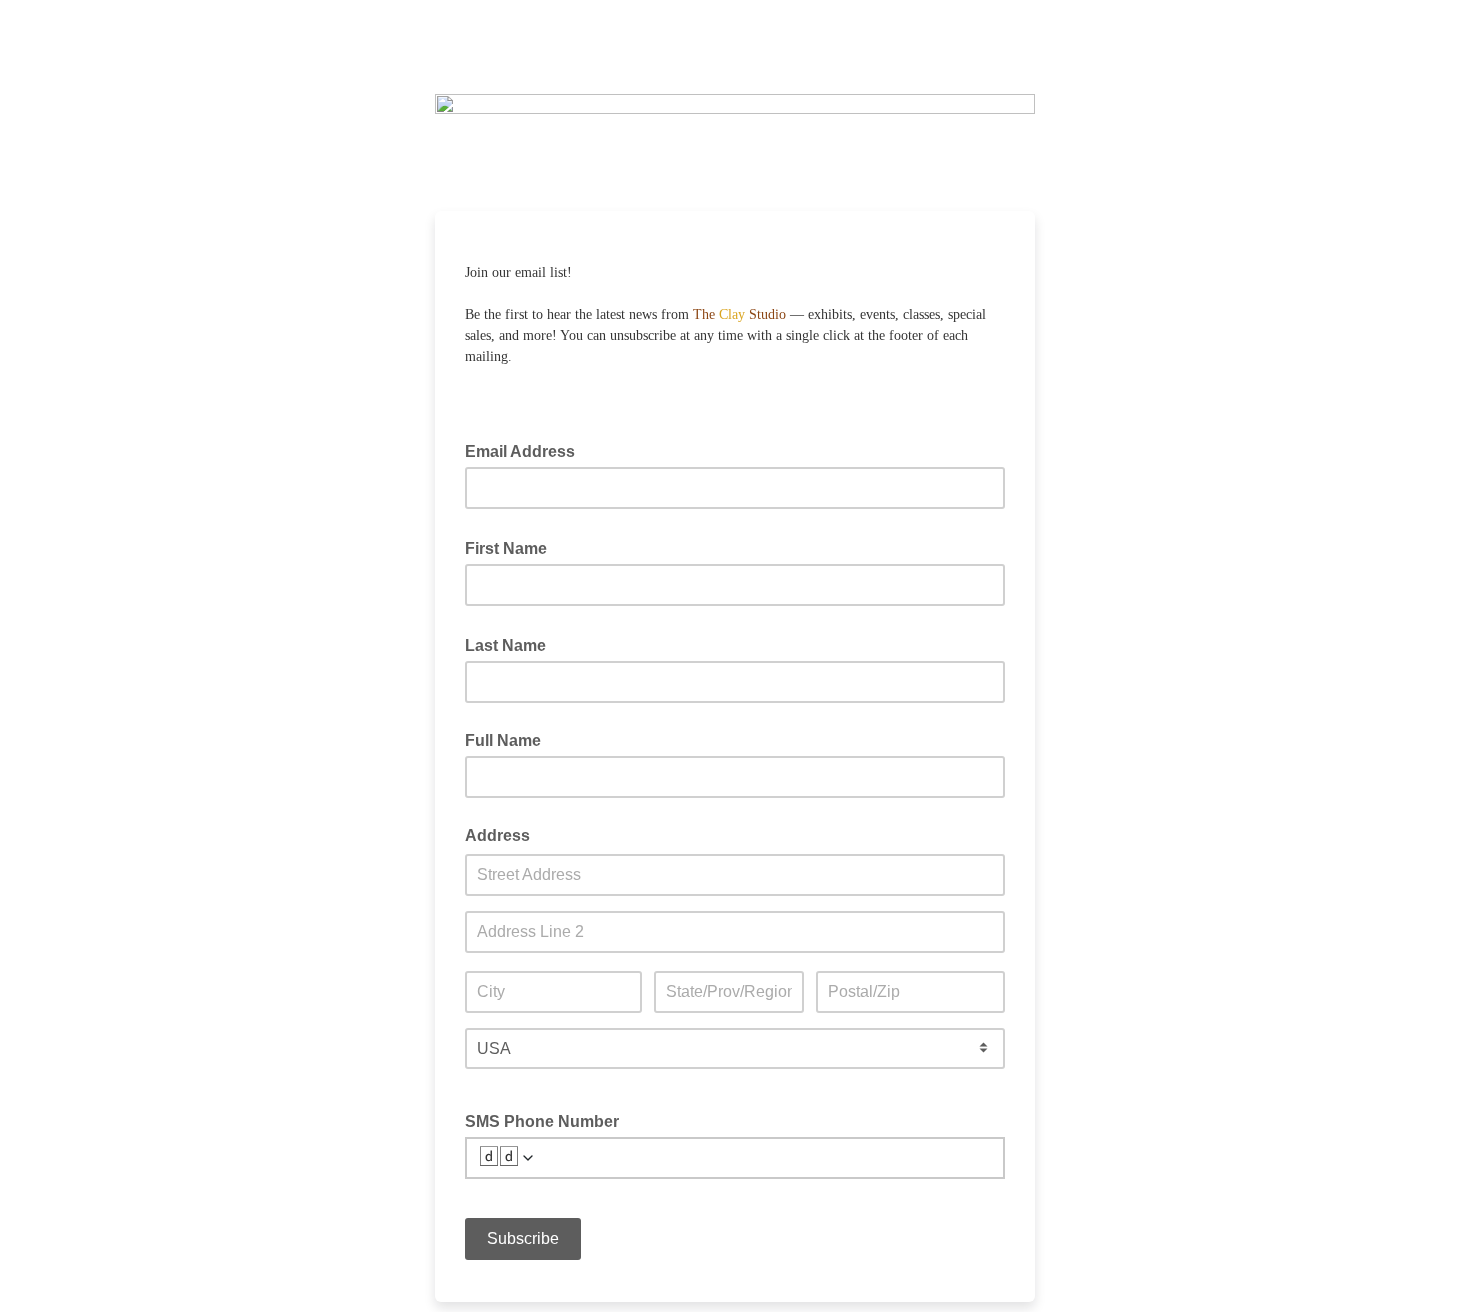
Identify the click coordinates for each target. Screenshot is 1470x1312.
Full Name (503, 740)
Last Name (511, 644)
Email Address (526, 450)
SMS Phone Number (542, 1121)
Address (497, 835)
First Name (512, 547)
